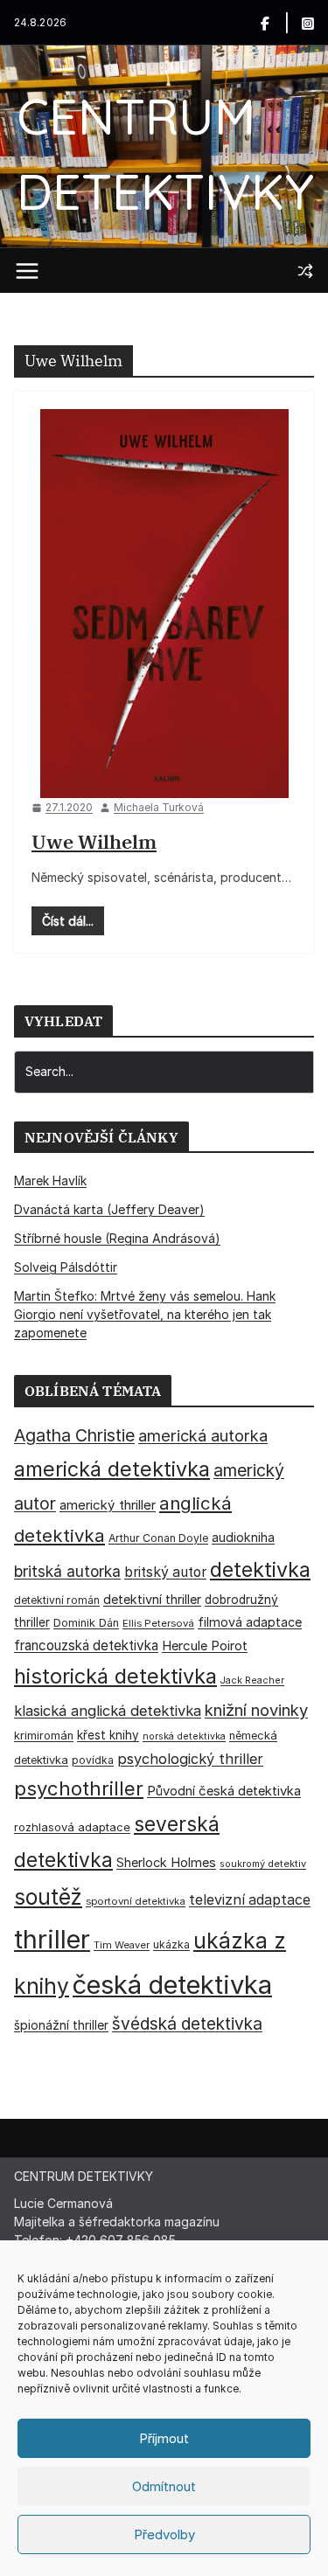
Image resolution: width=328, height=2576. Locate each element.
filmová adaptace (250, 1622)
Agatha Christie (74, 1435)
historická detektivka (115, 1676)
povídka (93, 1760)
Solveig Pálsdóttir (66, 1267)
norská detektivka (184, 1736)
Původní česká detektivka (224, 1791)
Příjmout (164, 2438)
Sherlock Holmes (166, 1863)
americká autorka (203, 1435)
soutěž (48, 1897)
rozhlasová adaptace (72, 1827)
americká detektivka (112, 1469)
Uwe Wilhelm (94, 841)
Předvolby (164, 2534)
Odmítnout (164, 2486)
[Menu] (27, 271)
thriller (52, 1939)
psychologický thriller (190, 1759)
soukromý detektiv (263, 1864)
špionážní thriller (61, 2025)
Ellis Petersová (158, 1623)
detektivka (260, 1570)
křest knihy (108, 1735)
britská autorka (67, 1571)
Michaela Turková (159, 807)
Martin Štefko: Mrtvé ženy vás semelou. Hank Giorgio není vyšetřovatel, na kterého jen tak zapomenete (145, 1314)
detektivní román (57, 1600)
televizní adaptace (250, 1900)
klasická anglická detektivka (108, 1711)
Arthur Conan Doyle (158, 1538)
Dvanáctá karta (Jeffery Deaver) (109, 1209)
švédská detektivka (187, 2024)
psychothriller (79, 1788)
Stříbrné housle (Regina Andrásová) (117, 1238)
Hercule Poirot (205, 1646)
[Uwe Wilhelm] (164, 604)
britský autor (165, 1572)
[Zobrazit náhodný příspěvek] (305, 271)
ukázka (171, 1944)
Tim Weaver (122, 1945)
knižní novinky (256, 1710)
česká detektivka (172, 1985)
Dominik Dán (86, 1623)
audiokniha (243, 1537)
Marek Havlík (50, 1180)
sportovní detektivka (136, 1901)
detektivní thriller (152, 1599)
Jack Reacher (252, 1680)
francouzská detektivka (86, 1646)
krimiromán (44, 1736)
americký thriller (108, 1505)
